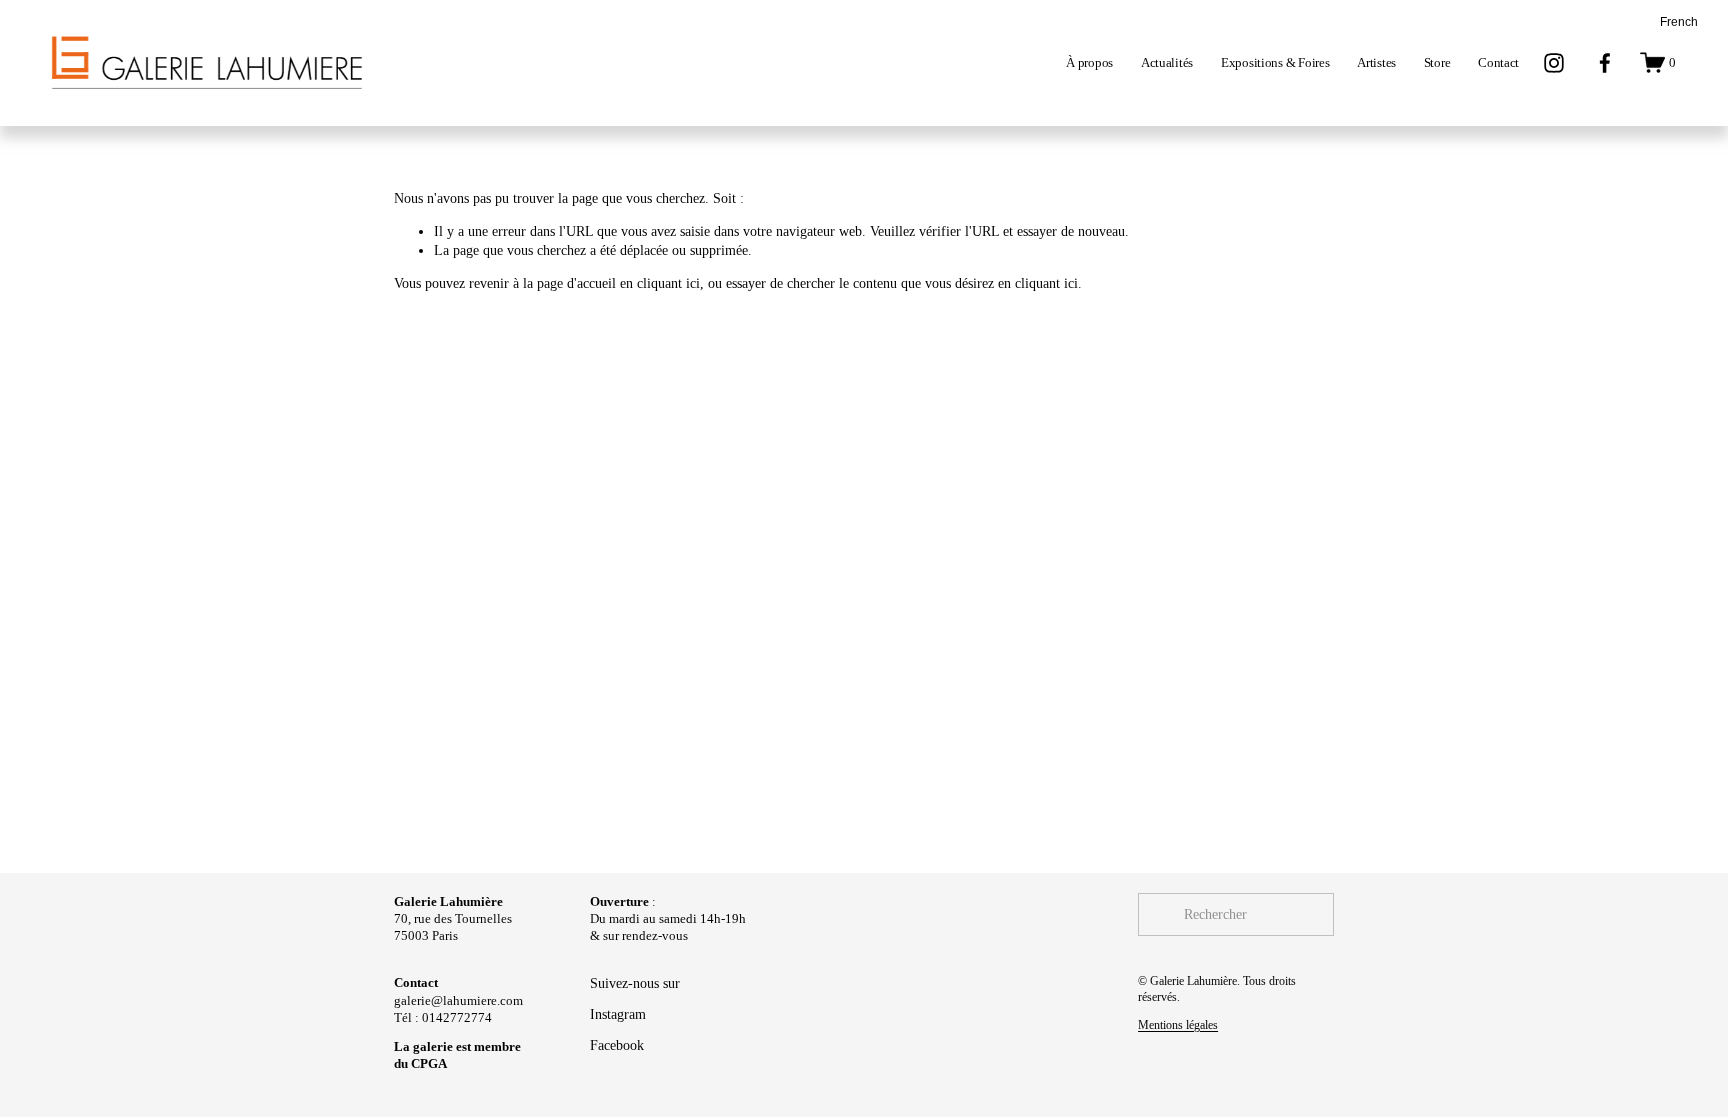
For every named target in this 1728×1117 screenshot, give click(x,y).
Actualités (1167, 62)
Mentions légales (1178, 1025)
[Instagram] (1554, 63)
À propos (1089, 62)
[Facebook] (1605, 63)
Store (1437, 62)
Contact (1498, 62)
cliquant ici (668, 283)
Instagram (618, 1014)
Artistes (1376, 62)
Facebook (617, 1045)
